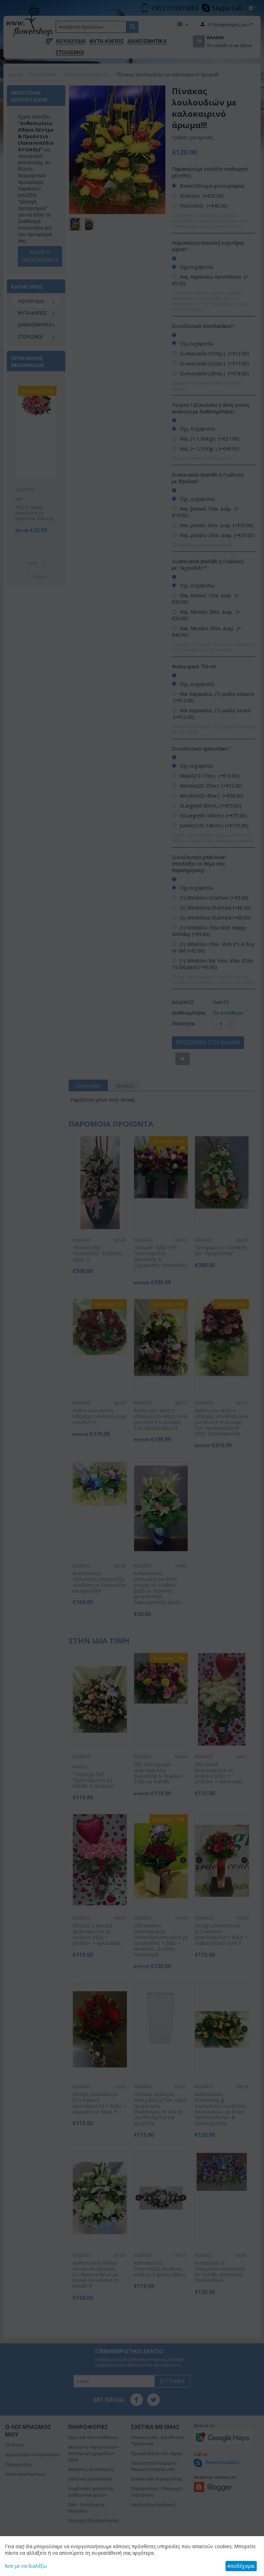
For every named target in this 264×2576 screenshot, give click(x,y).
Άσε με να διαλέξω (26, 2566)
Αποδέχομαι (241, 2566)
